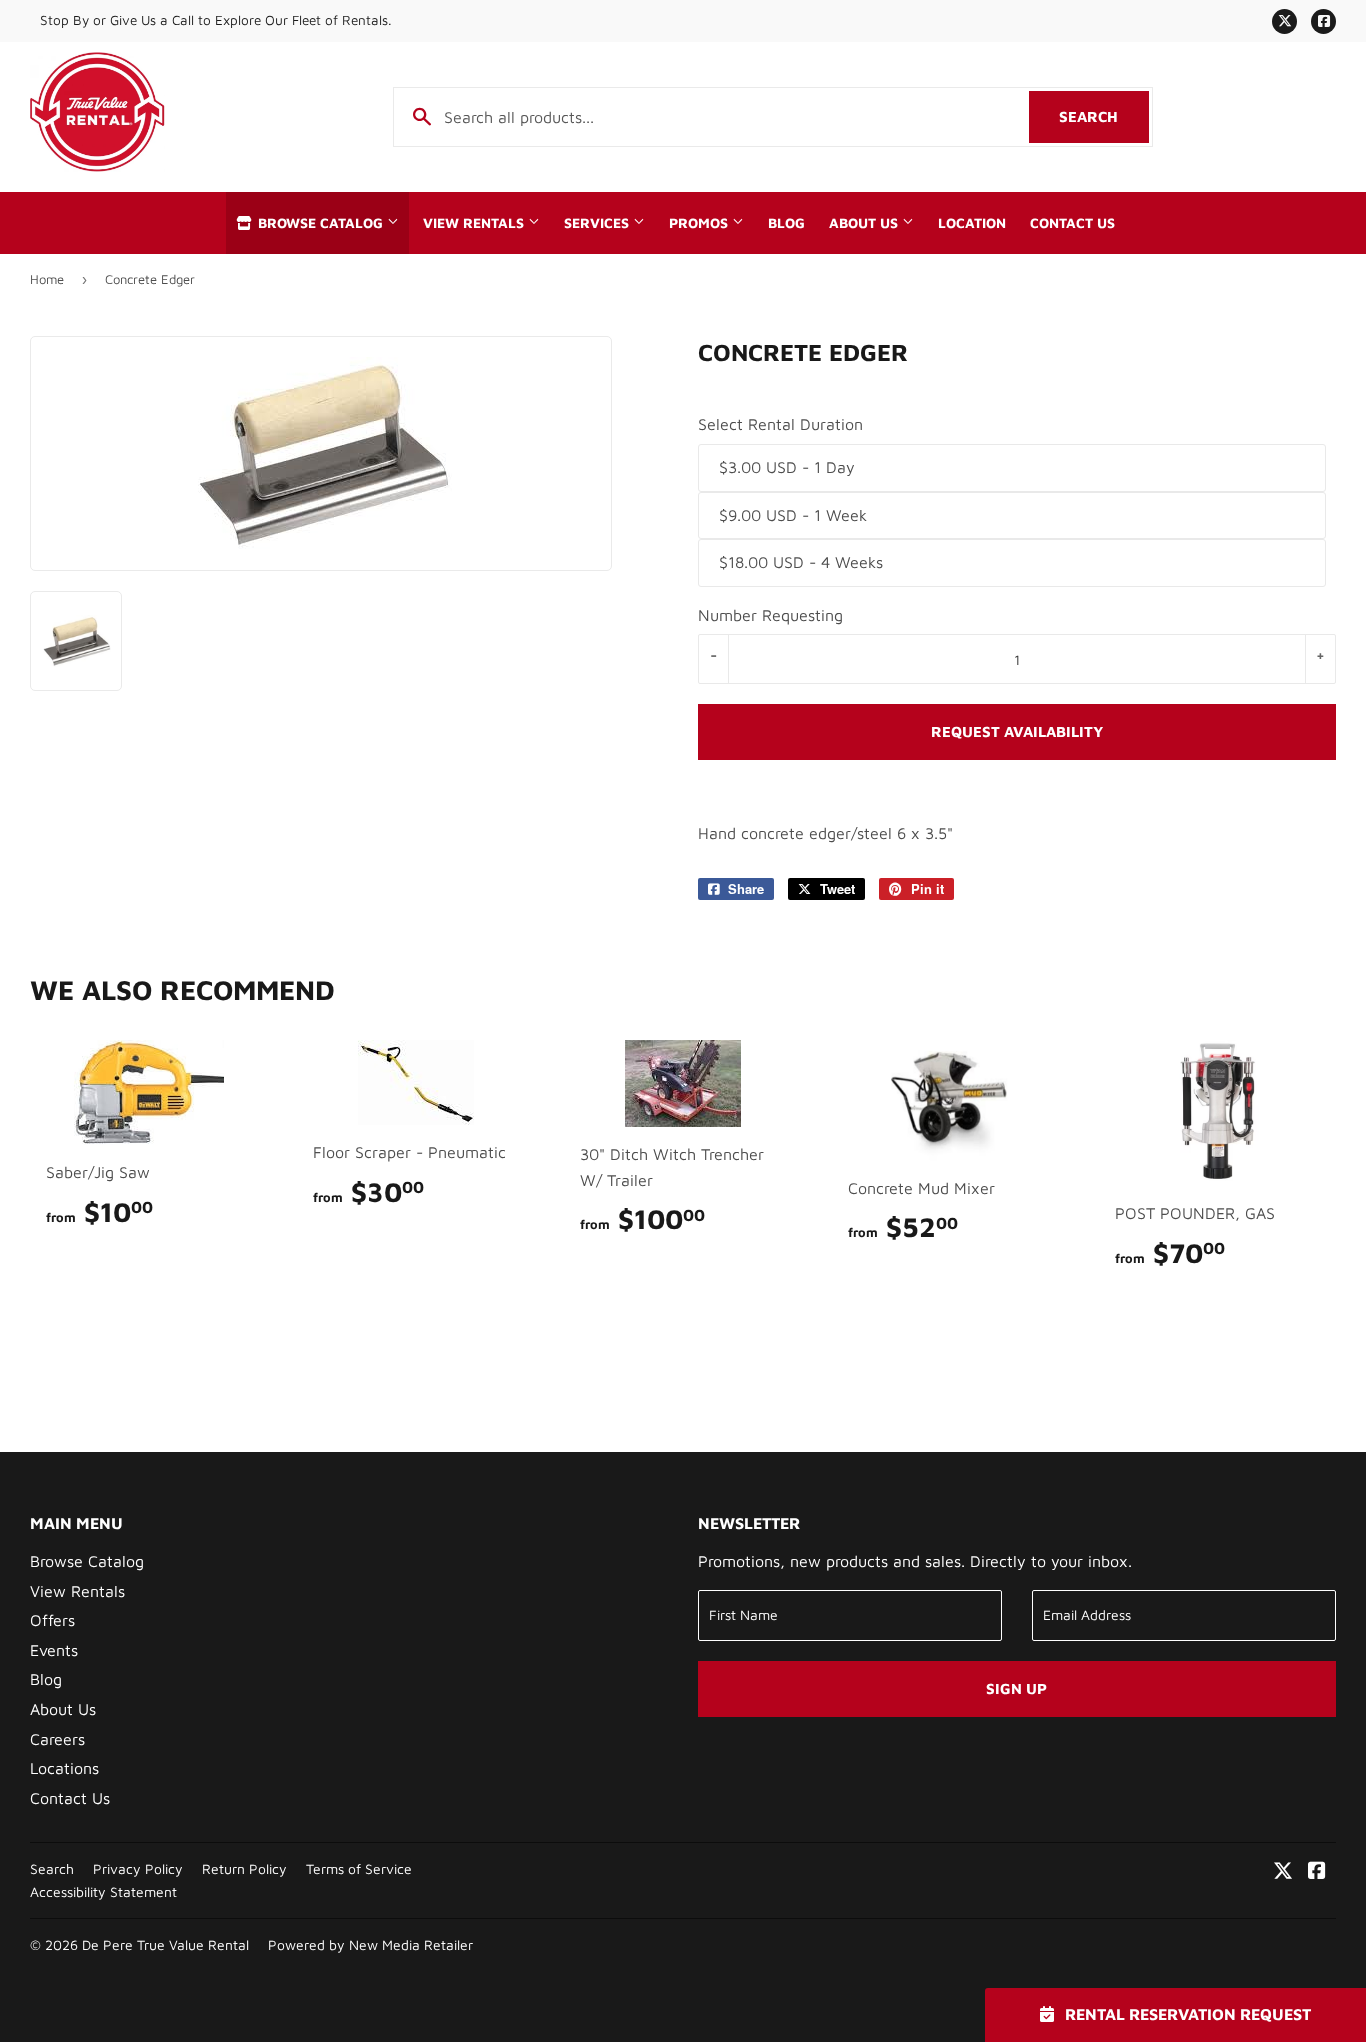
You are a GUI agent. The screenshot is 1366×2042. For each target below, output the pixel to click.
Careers (57, 1739)
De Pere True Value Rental (165, 1945)
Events (54, 1650)
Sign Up (1016, 1688)
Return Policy (244, 1869)
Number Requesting (770, 615)
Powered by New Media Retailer (370, 1945)
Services (598, 223)
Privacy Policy (138, 1869)
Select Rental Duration (780, 424)
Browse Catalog (320, 223)
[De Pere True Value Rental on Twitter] (1283, 1872)
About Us (865, 223)
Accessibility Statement (103, 1892)
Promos (700, 223)
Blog (786, 223)
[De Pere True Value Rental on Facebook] (1317, 1872)
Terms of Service (359, 1869)
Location (972, 223)
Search (1104, 116)
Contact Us (1072, 223)
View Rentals (475, 223)
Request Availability (1017, 731)
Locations (64, 1768)
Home (47, 279)
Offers (52, 1620)
